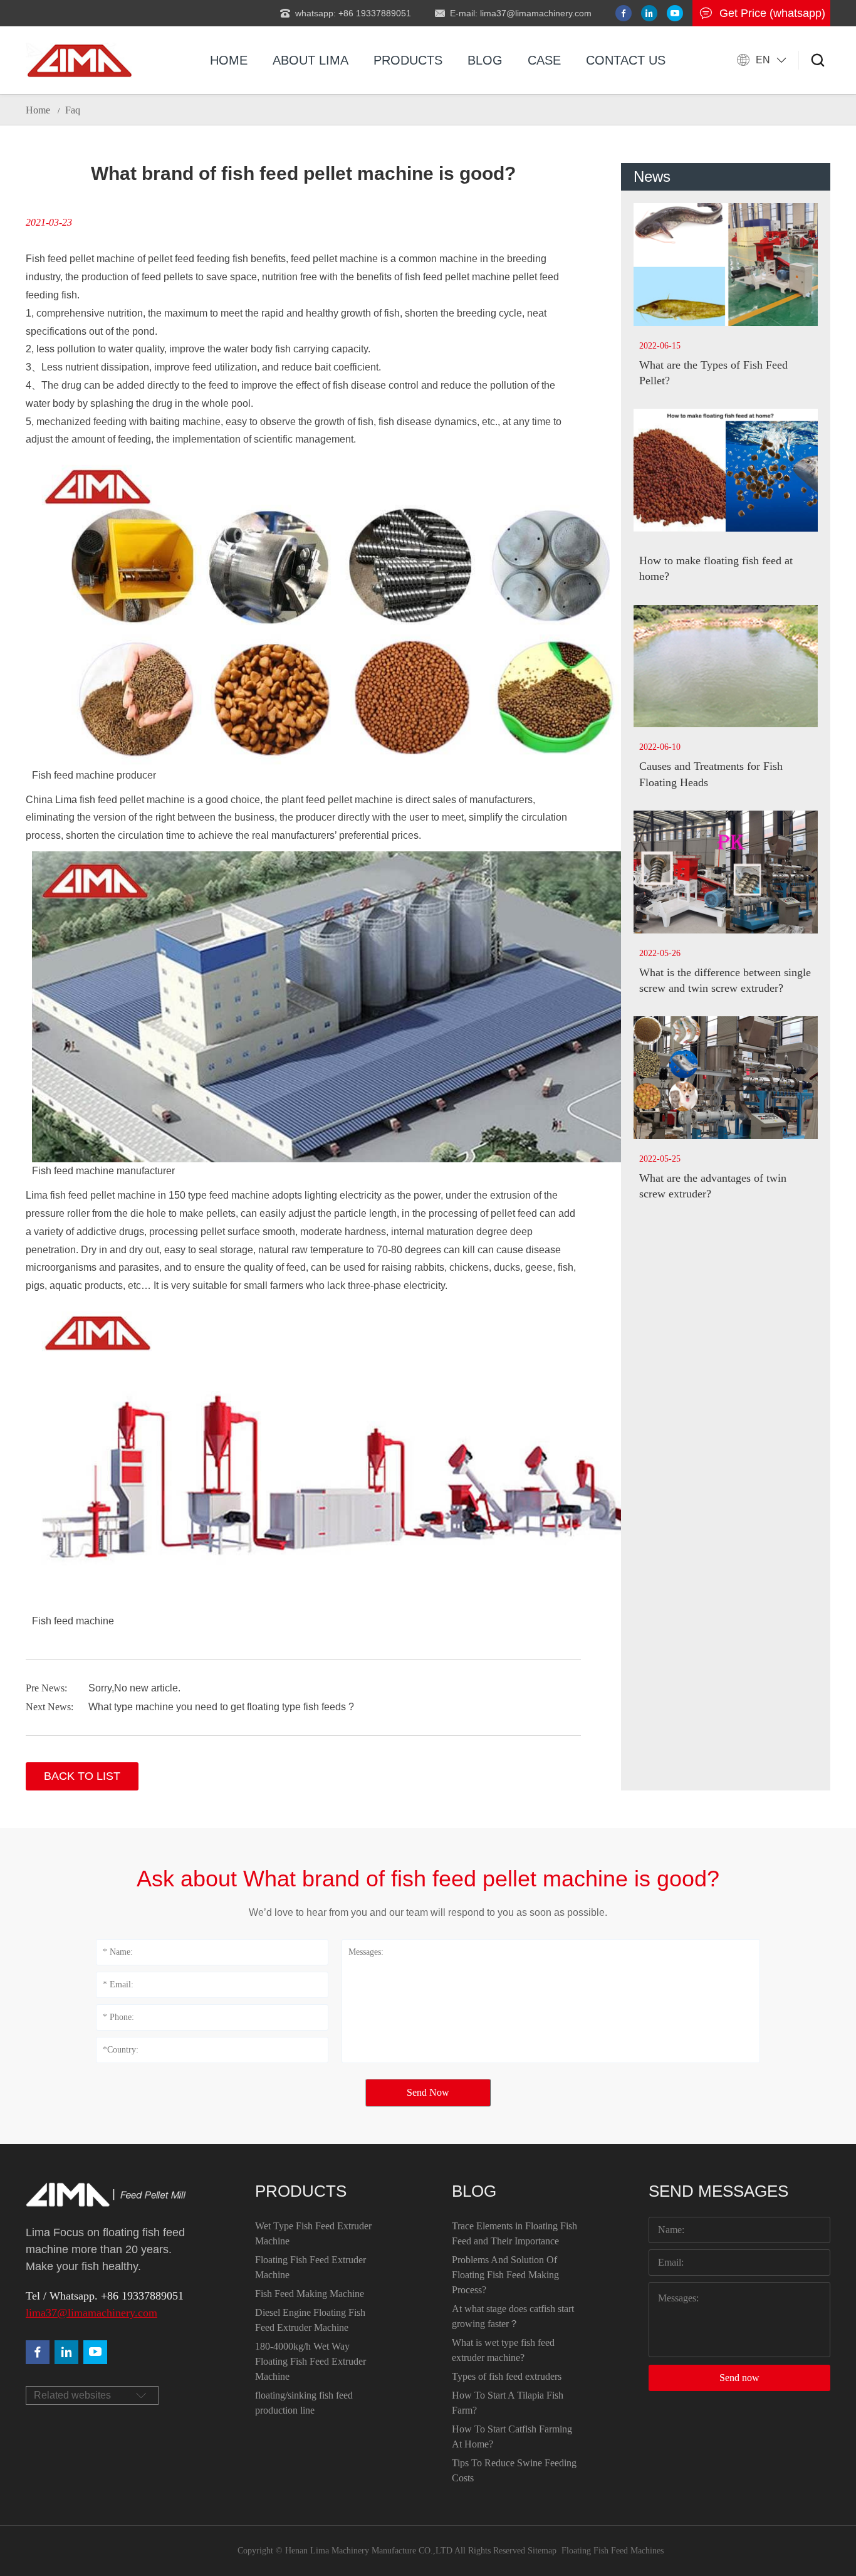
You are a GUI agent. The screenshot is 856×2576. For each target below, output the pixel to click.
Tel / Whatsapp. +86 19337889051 (105, 2296)
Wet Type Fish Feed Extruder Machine (313, 2233)
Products (408, 60)
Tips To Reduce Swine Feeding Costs (514, 2470)
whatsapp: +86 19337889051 (353, 13)
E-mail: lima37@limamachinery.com (521, 13)
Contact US (626, 60)
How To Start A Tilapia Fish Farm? (508, 2403)
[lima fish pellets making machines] (66, 2352)
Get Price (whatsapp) (772, 13)
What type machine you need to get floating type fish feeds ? (221, 1707)
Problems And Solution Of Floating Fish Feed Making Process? (505, 2275)
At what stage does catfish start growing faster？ (513, 2316)
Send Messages (718, 2191)
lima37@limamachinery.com (91, 2313)
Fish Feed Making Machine (310, 2294)
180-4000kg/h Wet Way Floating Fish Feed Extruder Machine (311, 2361)
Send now (739, 2378)
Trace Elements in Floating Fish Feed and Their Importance (514, 2233)
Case (544, 60)
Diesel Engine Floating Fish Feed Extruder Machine (310, 2320)
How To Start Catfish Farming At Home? (512, 2437)
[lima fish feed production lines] (95, 2352)
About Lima (311, 60)
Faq (73, 110)
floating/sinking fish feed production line (304, 2403)
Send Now (428, 2092)
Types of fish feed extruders (507, 2376)
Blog (485, 60)
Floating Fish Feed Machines (613, 2551)
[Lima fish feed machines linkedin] (649, 13)
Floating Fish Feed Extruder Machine (311, 2267)
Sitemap (542, 2551)
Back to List (82, 1776)
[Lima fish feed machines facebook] (624, 13)
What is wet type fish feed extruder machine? (503, 2350)
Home (229, 60)
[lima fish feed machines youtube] (675, 13)
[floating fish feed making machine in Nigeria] (79, 60)
